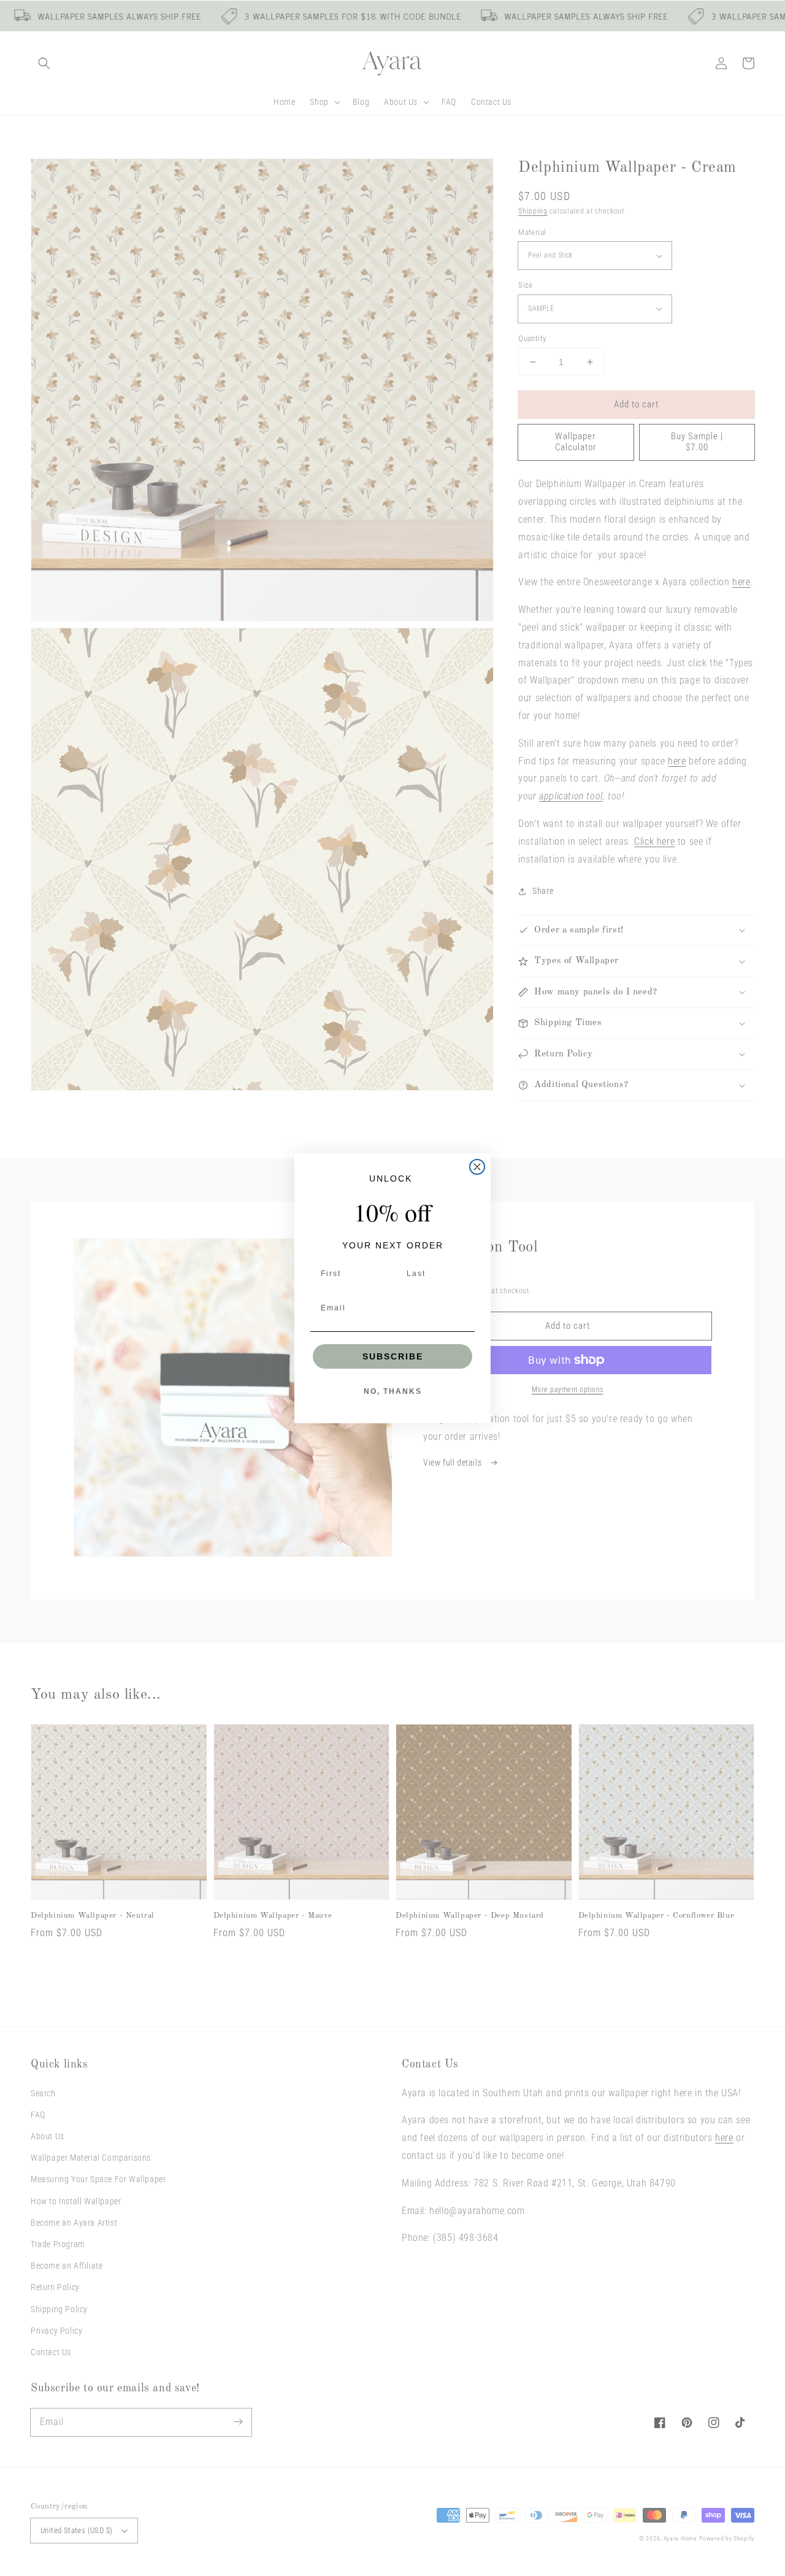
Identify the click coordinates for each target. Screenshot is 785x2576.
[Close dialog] (477, 1167)
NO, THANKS (393, 1391)
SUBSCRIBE (393, 1356)
